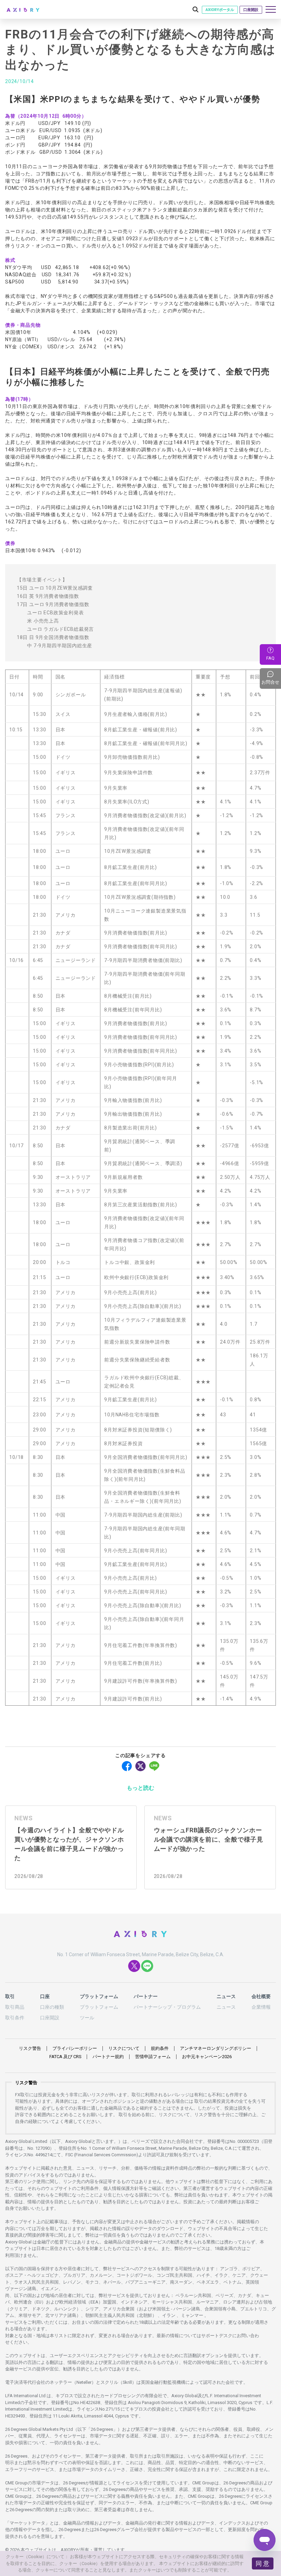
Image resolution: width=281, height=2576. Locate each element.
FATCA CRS (65, 2057)
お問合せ (271, 678)
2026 (207, 2057)
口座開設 (251, 10)
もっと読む (140, 1788)
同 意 (262, 2563)
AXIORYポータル (220, 10)
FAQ (270, 658)
